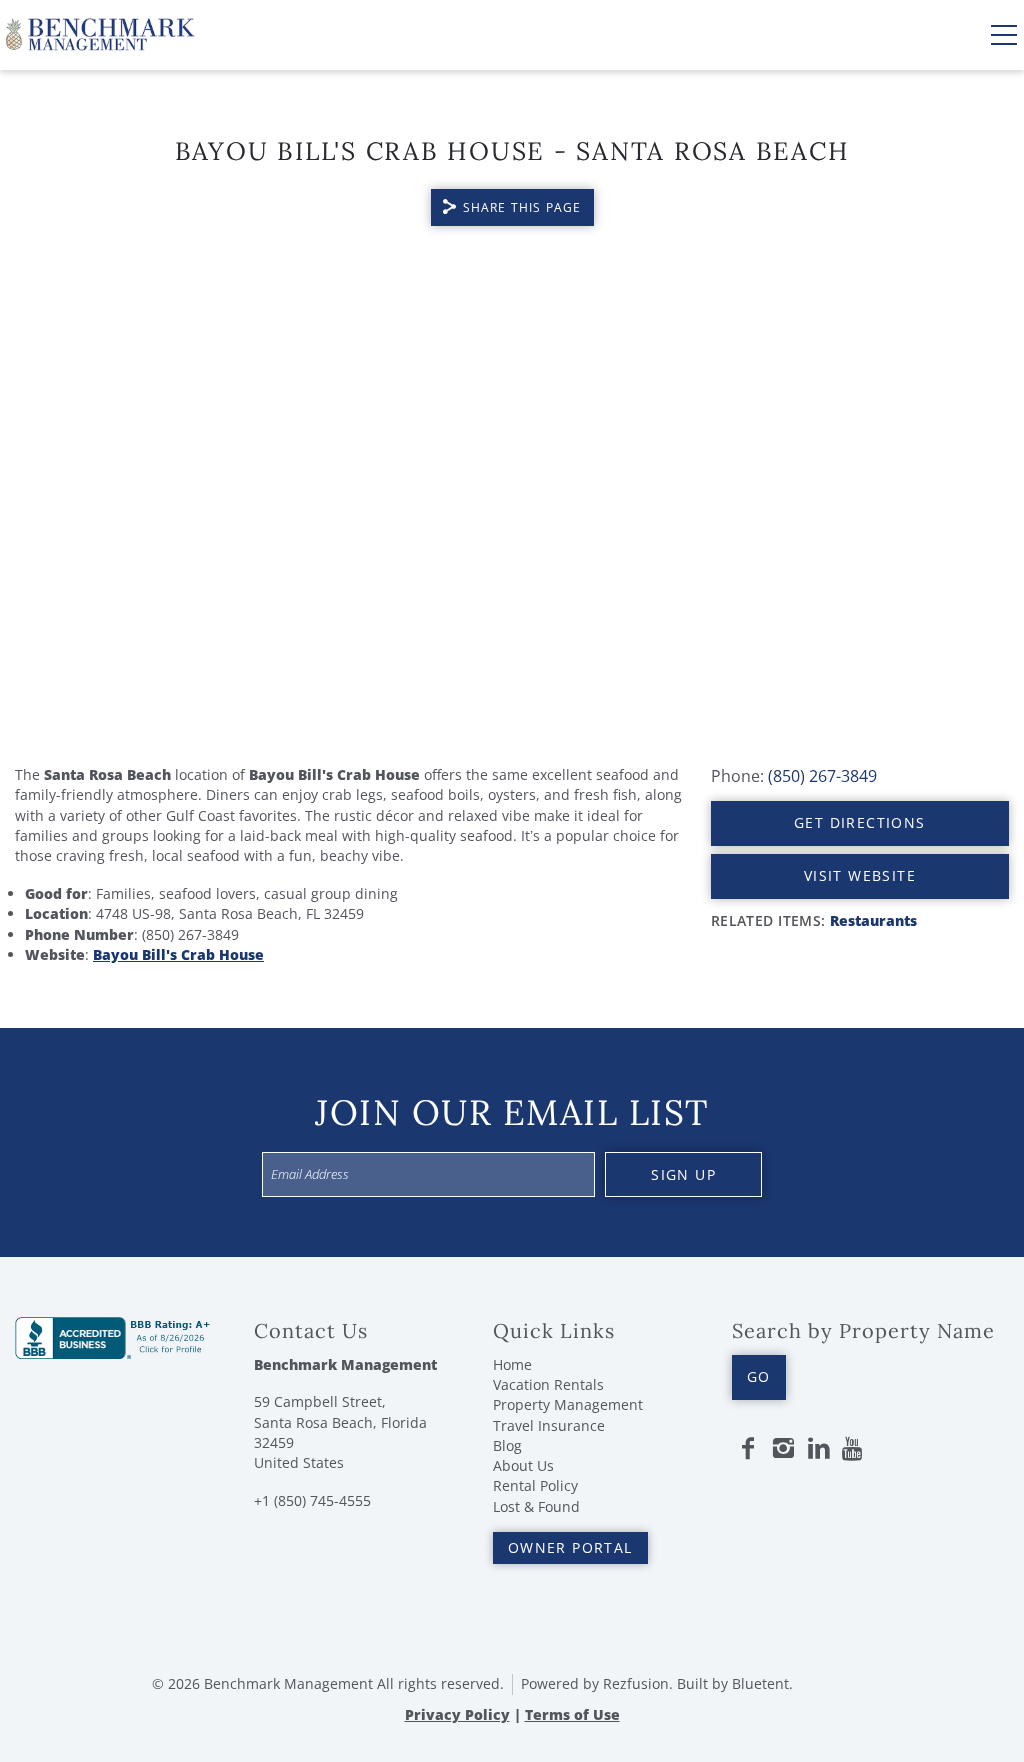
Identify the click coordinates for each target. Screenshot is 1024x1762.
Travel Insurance (549, 1425)
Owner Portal (570, 1547)
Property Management (568, 1404)
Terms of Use (572, 1714)
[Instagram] (783, 1449)
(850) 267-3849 (822, 776)
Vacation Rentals (548, 1384)
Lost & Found (536, 1506)
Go (759, 1376)
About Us (523, 1465)
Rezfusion (636, 1683)
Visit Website (860, 875)
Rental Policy (535, 1485)
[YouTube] (854, 1449)
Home (512, 1364)
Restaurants (873, 920)
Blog (507, 1445)
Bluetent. (762, 1683)
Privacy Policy (457, 1714)
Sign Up (683, 1174)
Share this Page (522, 207)
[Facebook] (748, 1449)
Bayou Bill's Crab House (178, 954)
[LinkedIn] (819, 1449)
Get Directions (860, 822)
